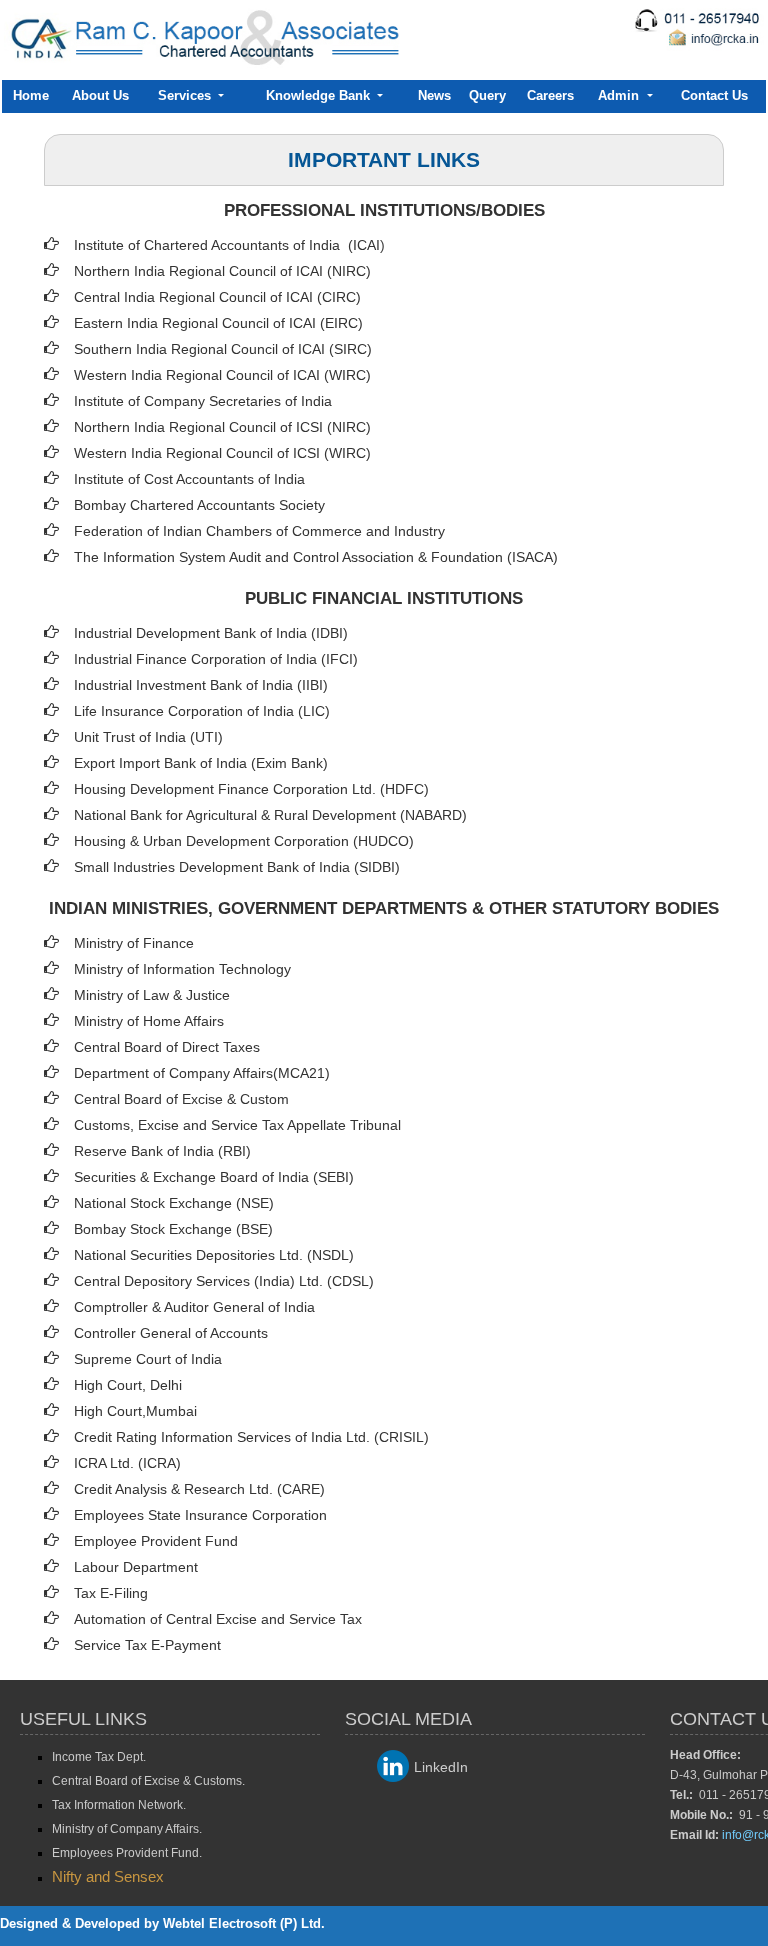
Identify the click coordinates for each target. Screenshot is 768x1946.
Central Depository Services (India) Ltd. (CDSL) (224, 1281)
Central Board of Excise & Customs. (148, 1781)
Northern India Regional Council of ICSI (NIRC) (222, 427)
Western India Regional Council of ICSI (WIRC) (222, 453)
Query (487, 95)
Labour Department (136, 1567)
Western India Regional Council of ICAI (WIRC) (222, 375)
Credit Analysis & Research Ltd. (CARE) (199, 1489)
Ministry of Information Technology (182, 969)
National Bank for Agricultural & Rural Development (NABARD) (270, 815)
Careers (550, 95)
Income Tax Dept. (99, 1757)
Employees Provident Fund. (127, 1853)
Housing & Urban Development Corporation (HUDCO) (244, 841)
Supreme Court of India (148, 1359)
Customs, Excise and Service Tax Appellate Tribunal (237, 1125)
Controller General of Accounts (171, 1333)
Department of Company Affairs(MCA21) (202, 1073)
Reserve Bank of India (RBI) (162, 1151)
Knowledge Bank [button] (320, 95)
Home (31, 95)
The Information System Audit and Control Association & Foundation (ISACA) (316, 557)
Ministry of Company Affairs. (127, 1829)
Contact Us (714, 95)
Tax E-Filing (111, 1593)
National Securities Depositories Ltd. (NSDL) (214, 1255)
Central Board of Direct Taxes (167, 1047)
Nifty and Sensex (108, 1876)
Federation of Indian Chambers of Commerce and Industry (259, 531)
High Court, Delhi (128, 1385)
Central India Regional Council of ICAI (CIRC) (217, 297)
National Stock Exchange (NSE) (174, 1203)
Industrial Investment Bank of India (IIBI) (201, 685)
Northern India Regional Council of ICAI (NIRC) (222, 271)
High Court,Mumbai (135, 1411)
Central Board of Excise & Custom (181, 1099)
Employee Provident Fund (156, 1541)
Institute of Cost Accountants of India (189, 479)
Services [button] (186, 95)
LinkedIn (441, 1767)
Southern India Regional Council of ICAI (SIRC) (223, 349)
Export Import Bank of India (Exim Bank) (201, 763)
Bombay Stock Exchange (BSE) (173, 1229)
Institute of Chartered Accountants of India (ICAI (227, 245)
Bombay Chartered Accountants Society (199, 505)
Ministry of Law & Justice (152, 995)
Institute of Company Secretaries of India (203, 401)
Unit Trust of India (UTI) (148, 737)
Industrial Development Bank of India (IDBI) (211, 633)
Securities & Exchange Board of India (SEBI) (214, 1177)
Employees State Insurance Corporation (200, 1515)
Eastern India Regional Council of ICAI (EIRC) (218, 323)
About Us (100, 95)
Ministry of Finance (134, 943)
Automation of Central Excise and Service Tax (218, 1619)
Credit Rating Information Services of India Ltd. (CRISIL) (251, 1437)
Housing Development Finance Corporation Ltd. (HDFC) (251, 789)
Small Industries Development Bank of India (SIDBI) (237, 867)
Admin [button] (620, 95)
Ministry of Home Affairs (149, 1021)
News (434, 95)
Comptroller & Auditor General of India (194, 1307)
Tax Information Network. (119, 1805)
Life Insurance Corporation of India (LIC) (202, 711)
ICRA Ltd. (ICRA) (127, 1463)
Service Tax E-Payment (147, 1645)
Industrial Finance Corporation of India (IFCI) (216, 659)
